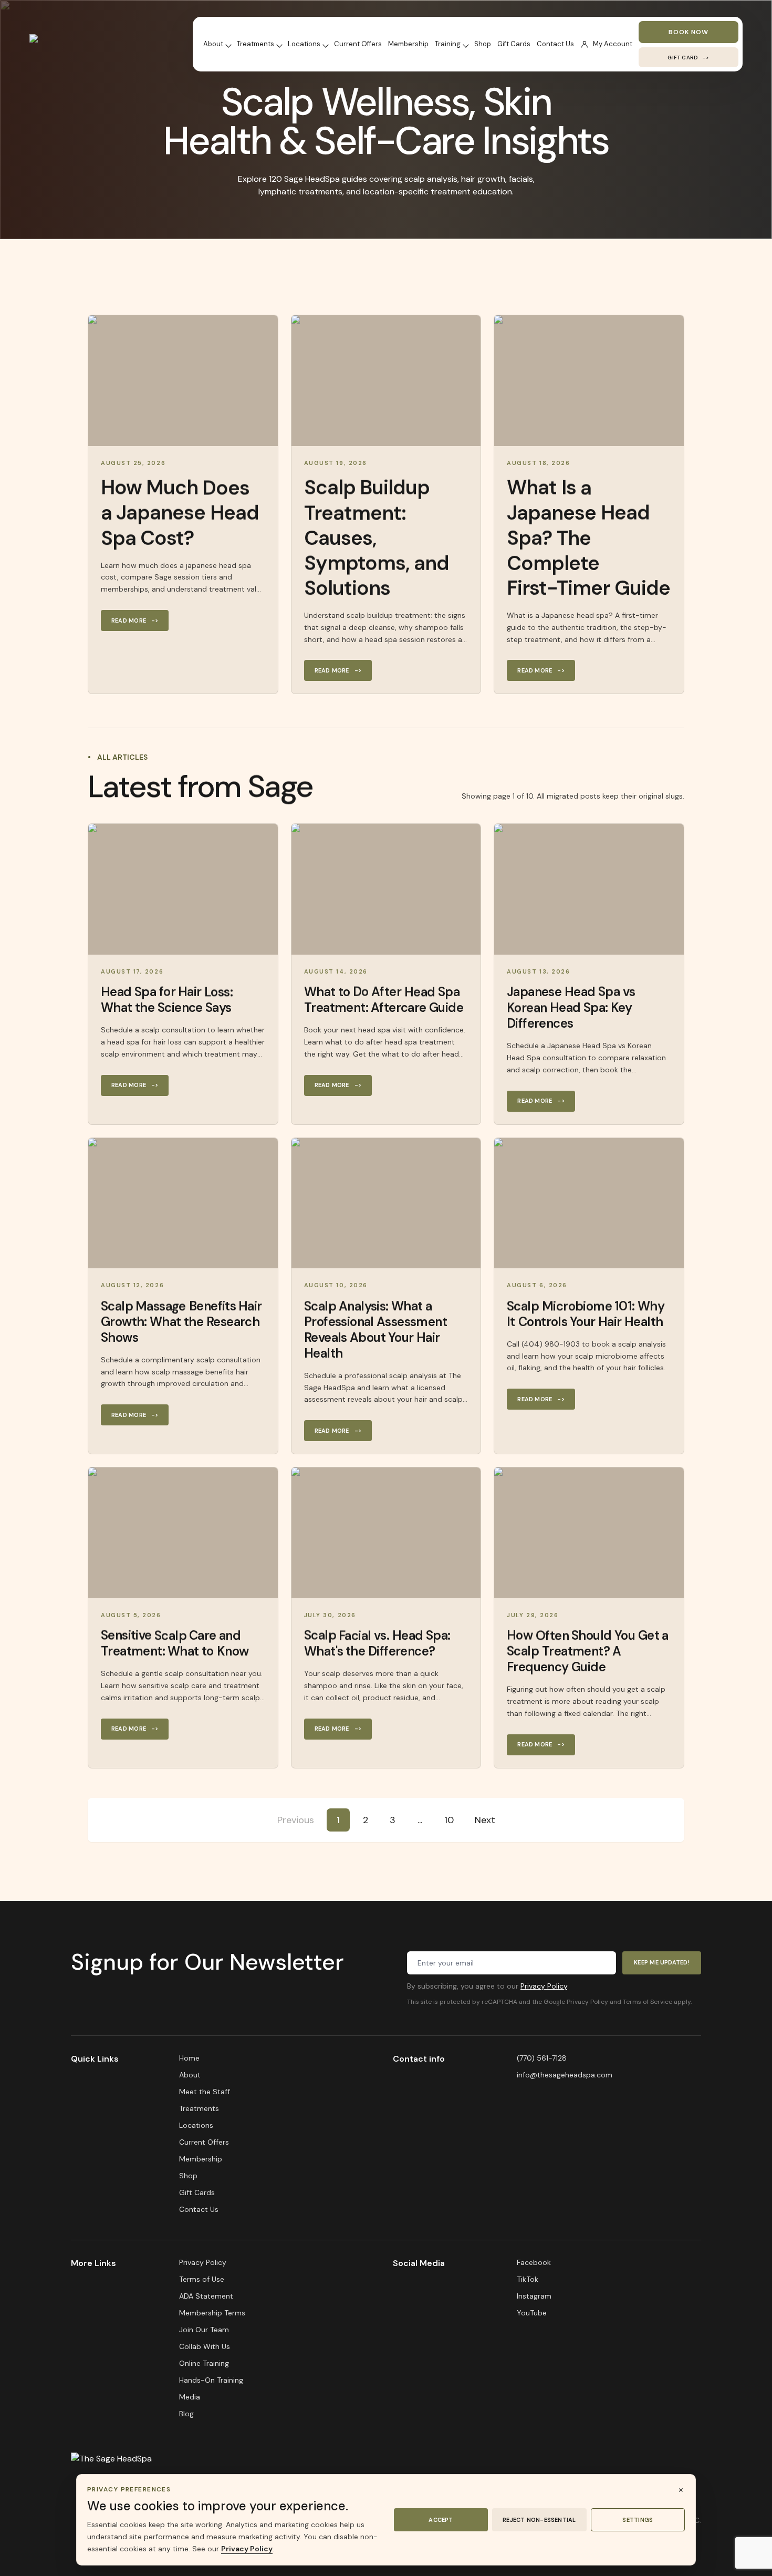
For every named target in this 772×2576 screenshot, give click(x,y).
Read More (135, 620)
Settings (638, 2520)
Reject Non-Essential (539, 2520)
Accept (441, 2520)
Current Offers (358, 44)
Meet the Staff (205, 2092)
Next (485, 1820)
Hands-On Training (211, 2380)
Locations (304, 44)
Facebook (534, 2262)
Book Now (688, 32)
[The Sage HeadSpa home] (90, 44)
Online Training (204, 2363)
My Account (613, 44)
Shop (483, 44)
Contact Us (555, 44)
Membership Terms (212, 2313)
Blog (186, 2414)
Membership (408, 44)
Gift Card (688, 58)
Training (448, 44)
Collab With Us (205, 2346)
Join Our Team (204, 2330)
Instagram (534, 2296)
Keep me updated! (662, 1962)
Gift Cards (514, 44)
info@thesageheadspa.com (565, 2075)
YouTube (532, 2313)
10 (449, 1820)
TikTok (528, 2279)
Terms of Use (202, 2279)
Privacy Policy (544, 1986)
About (213, 44)
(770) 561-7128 (542, 2058)
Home (189, 2058)
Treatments (255, 44)
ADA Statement (206, 2296)
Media (190, 2397)
